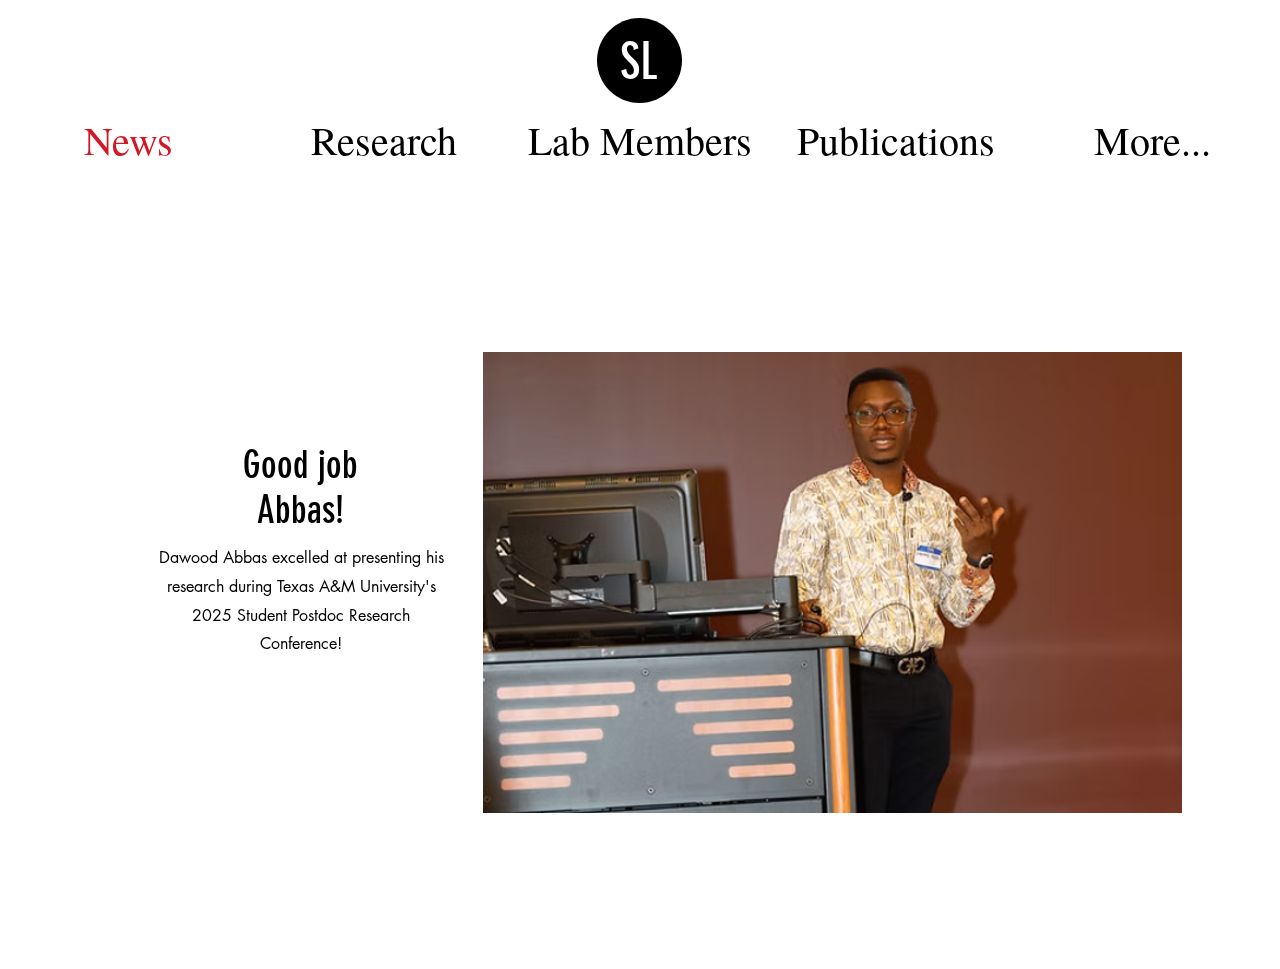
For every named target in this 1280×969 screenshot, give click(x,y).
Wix (786, 938)
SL (639, 62)
